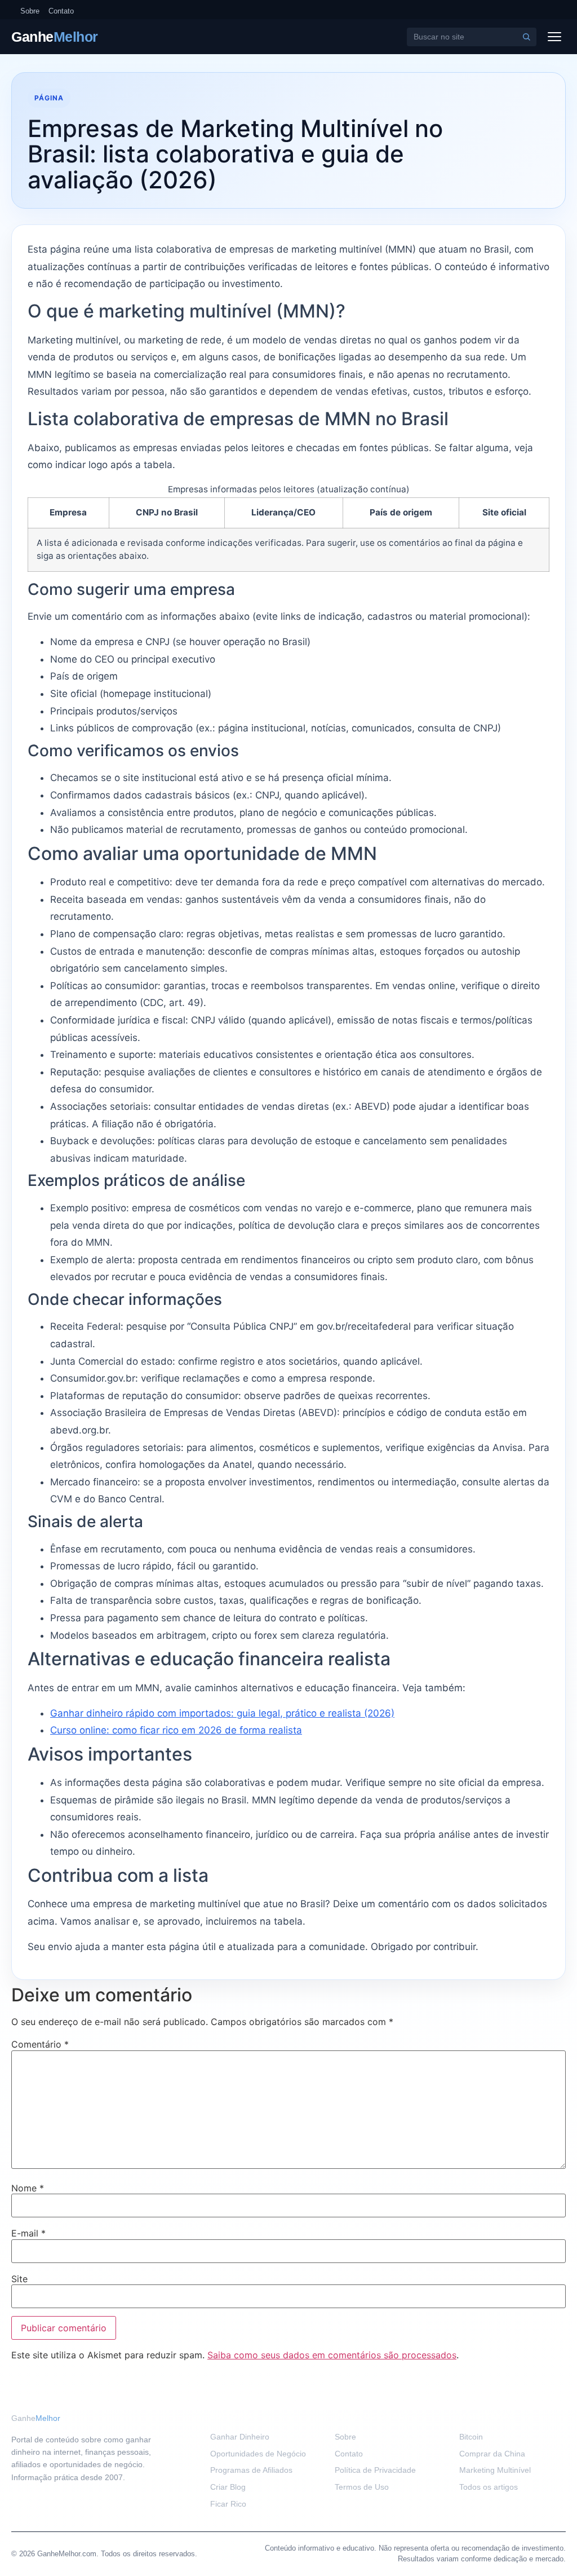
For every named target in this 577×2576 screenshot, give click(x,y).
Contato (61, 11)
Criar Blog (228, 2487)
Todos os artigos (489, 2487)
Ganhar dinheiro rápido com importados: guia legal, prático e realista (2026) (222, 1713)
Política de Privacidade (375, 2470)
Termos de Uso (362, 2487)
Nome (28, 2188)
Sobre (30, 11)
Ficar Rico (228, 2504)
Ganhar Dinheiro (240, 2437)
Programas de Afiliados (251, 2470)
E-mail (28, 2233)
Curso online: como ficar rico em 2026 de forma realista (176, 1730)
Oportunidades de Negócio (258, 2454)
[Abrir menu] (554, 37)
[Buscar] (526, 37)
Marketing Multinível (495, 2470)
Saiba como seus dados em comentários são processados (332, 2355)
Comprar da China (492, 2454)
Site (19, 2279)
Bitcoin (471, 2437)
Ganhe (55, 37)
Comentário (40, 2044)
